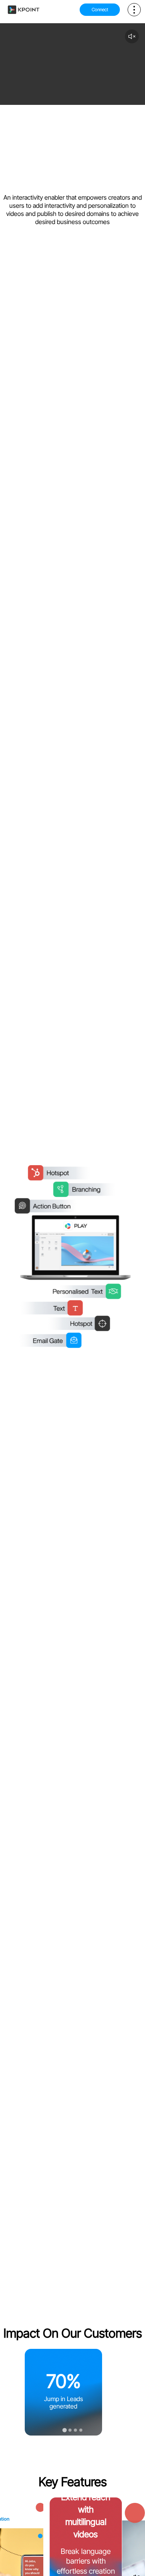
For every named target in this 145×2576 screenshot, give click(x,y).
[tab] (64, 2430)
